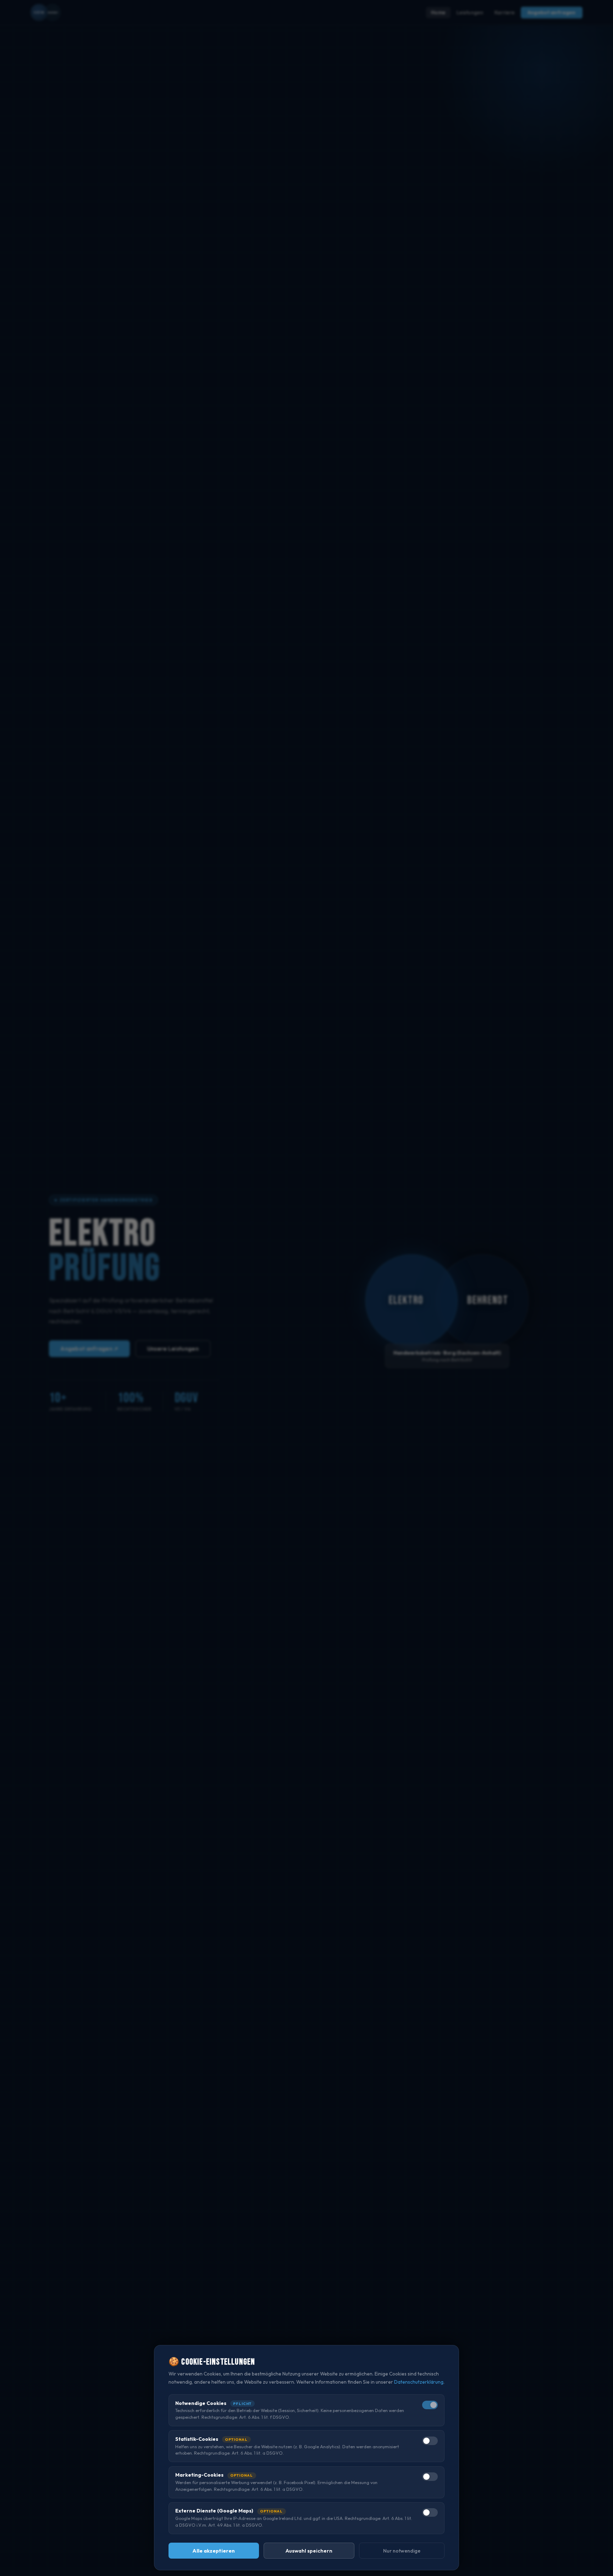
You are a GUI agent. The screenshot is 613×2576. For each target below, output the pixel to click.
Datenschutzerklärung (419, 2382)
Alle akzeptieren (214, 2551)
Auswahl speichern (309, 2551)
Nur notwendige (402, 2551)
